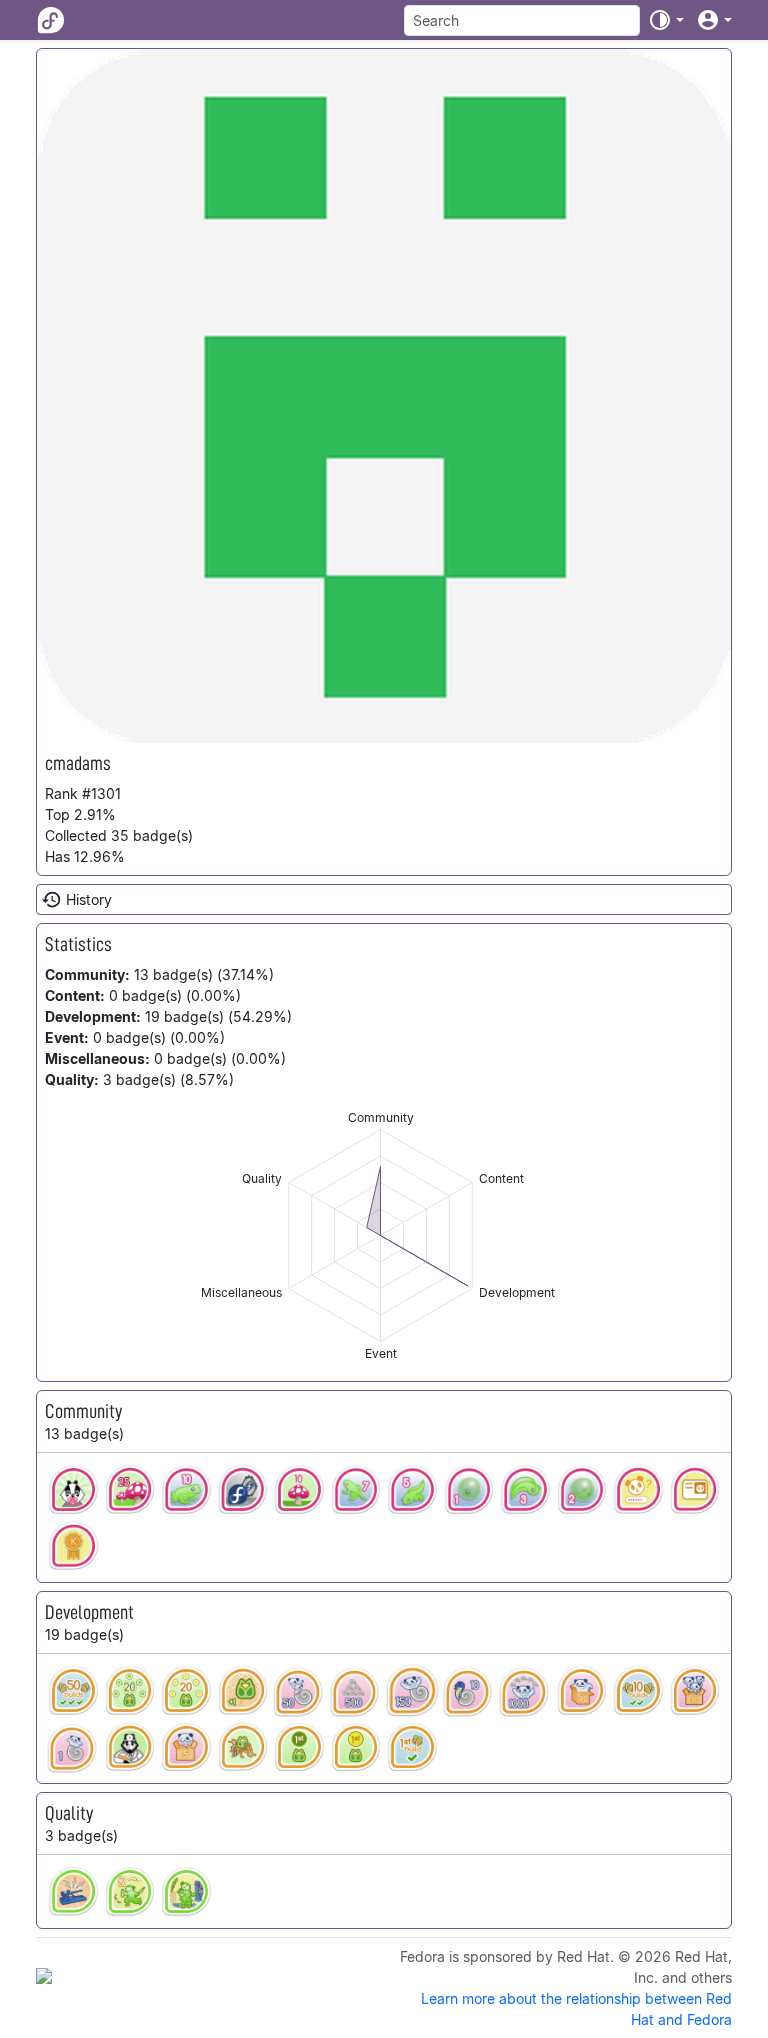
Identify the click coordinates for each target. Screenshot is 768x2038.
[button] (666, 20)
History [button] (89, 899)
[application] (380, 1235)
